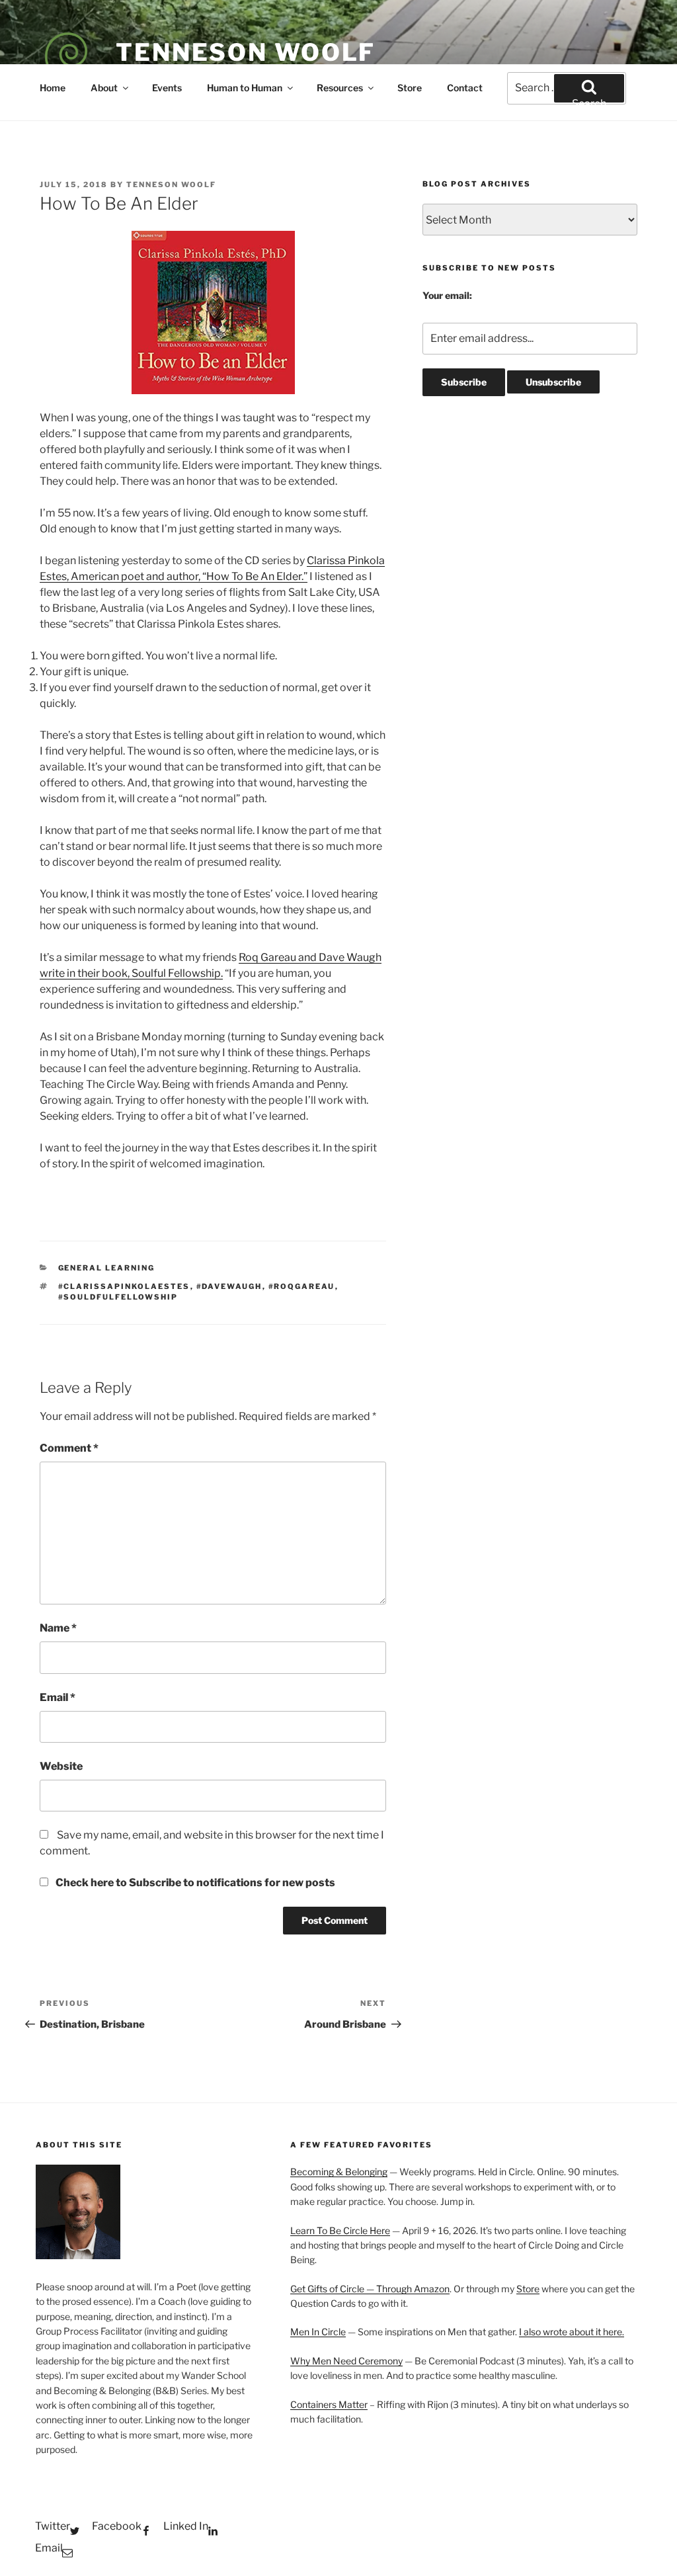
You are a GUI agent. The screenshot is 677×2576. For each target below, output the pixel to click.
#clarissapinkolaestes (124, 1286)
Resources (340, 88)
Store (410, 88)
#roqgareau (302, 1286)
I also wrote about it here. (572, 2332)
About (104, 88)
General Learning (107, 1268)
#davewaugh (229, 1286)
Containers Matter (329, 2404)
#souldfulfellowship (118, 1297)
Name (58, 1628)
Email (58, 1697)
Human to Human (245, 88)
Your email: (447, 295)
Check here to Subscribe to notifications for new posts (194, 1883)
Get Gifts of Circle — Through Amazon (370, 2289)
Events (167, 88)
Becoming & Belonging (339, 2172)
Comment (69, 1448)
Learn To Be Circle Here (340, 2230)
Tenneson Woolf (246, 52)
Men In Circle (318, 2332)
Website (61, 1766)
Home (53, 88)
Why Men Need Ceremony (346, 2361)
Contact (465, 88)
